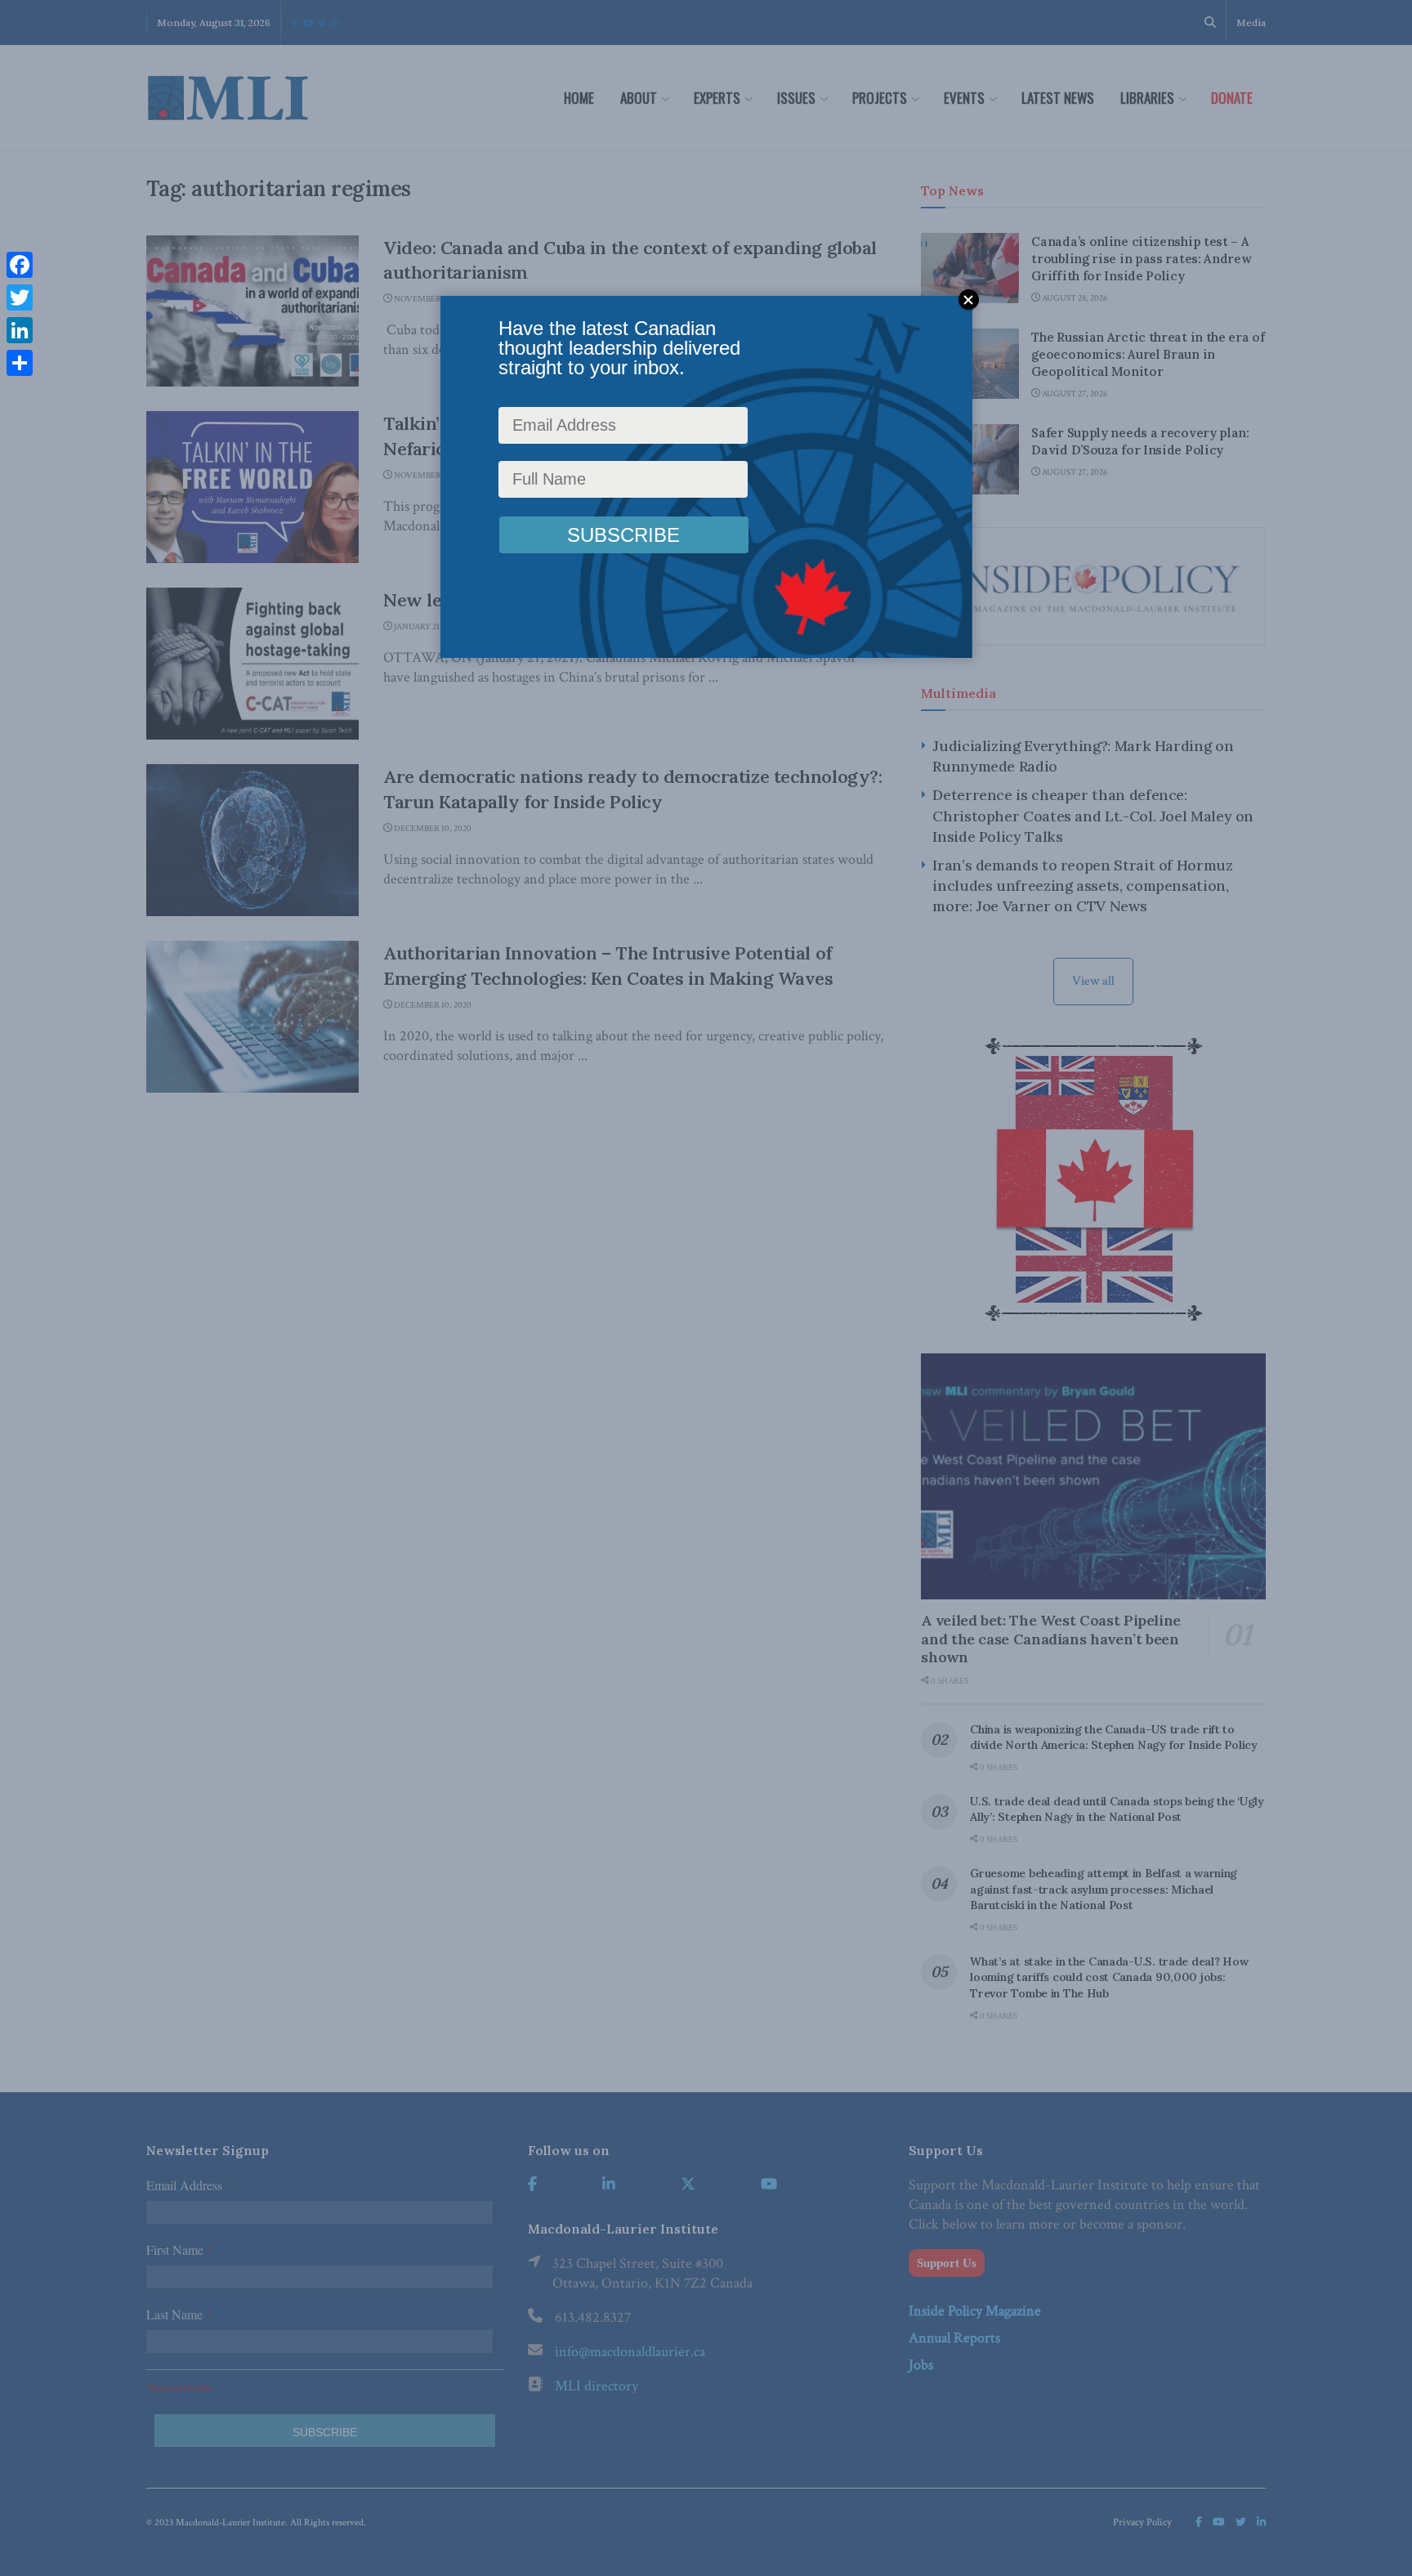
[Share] (20, 363)
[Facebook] (20, 265)
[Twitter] (20, 297)
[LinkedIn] (20, 330)
